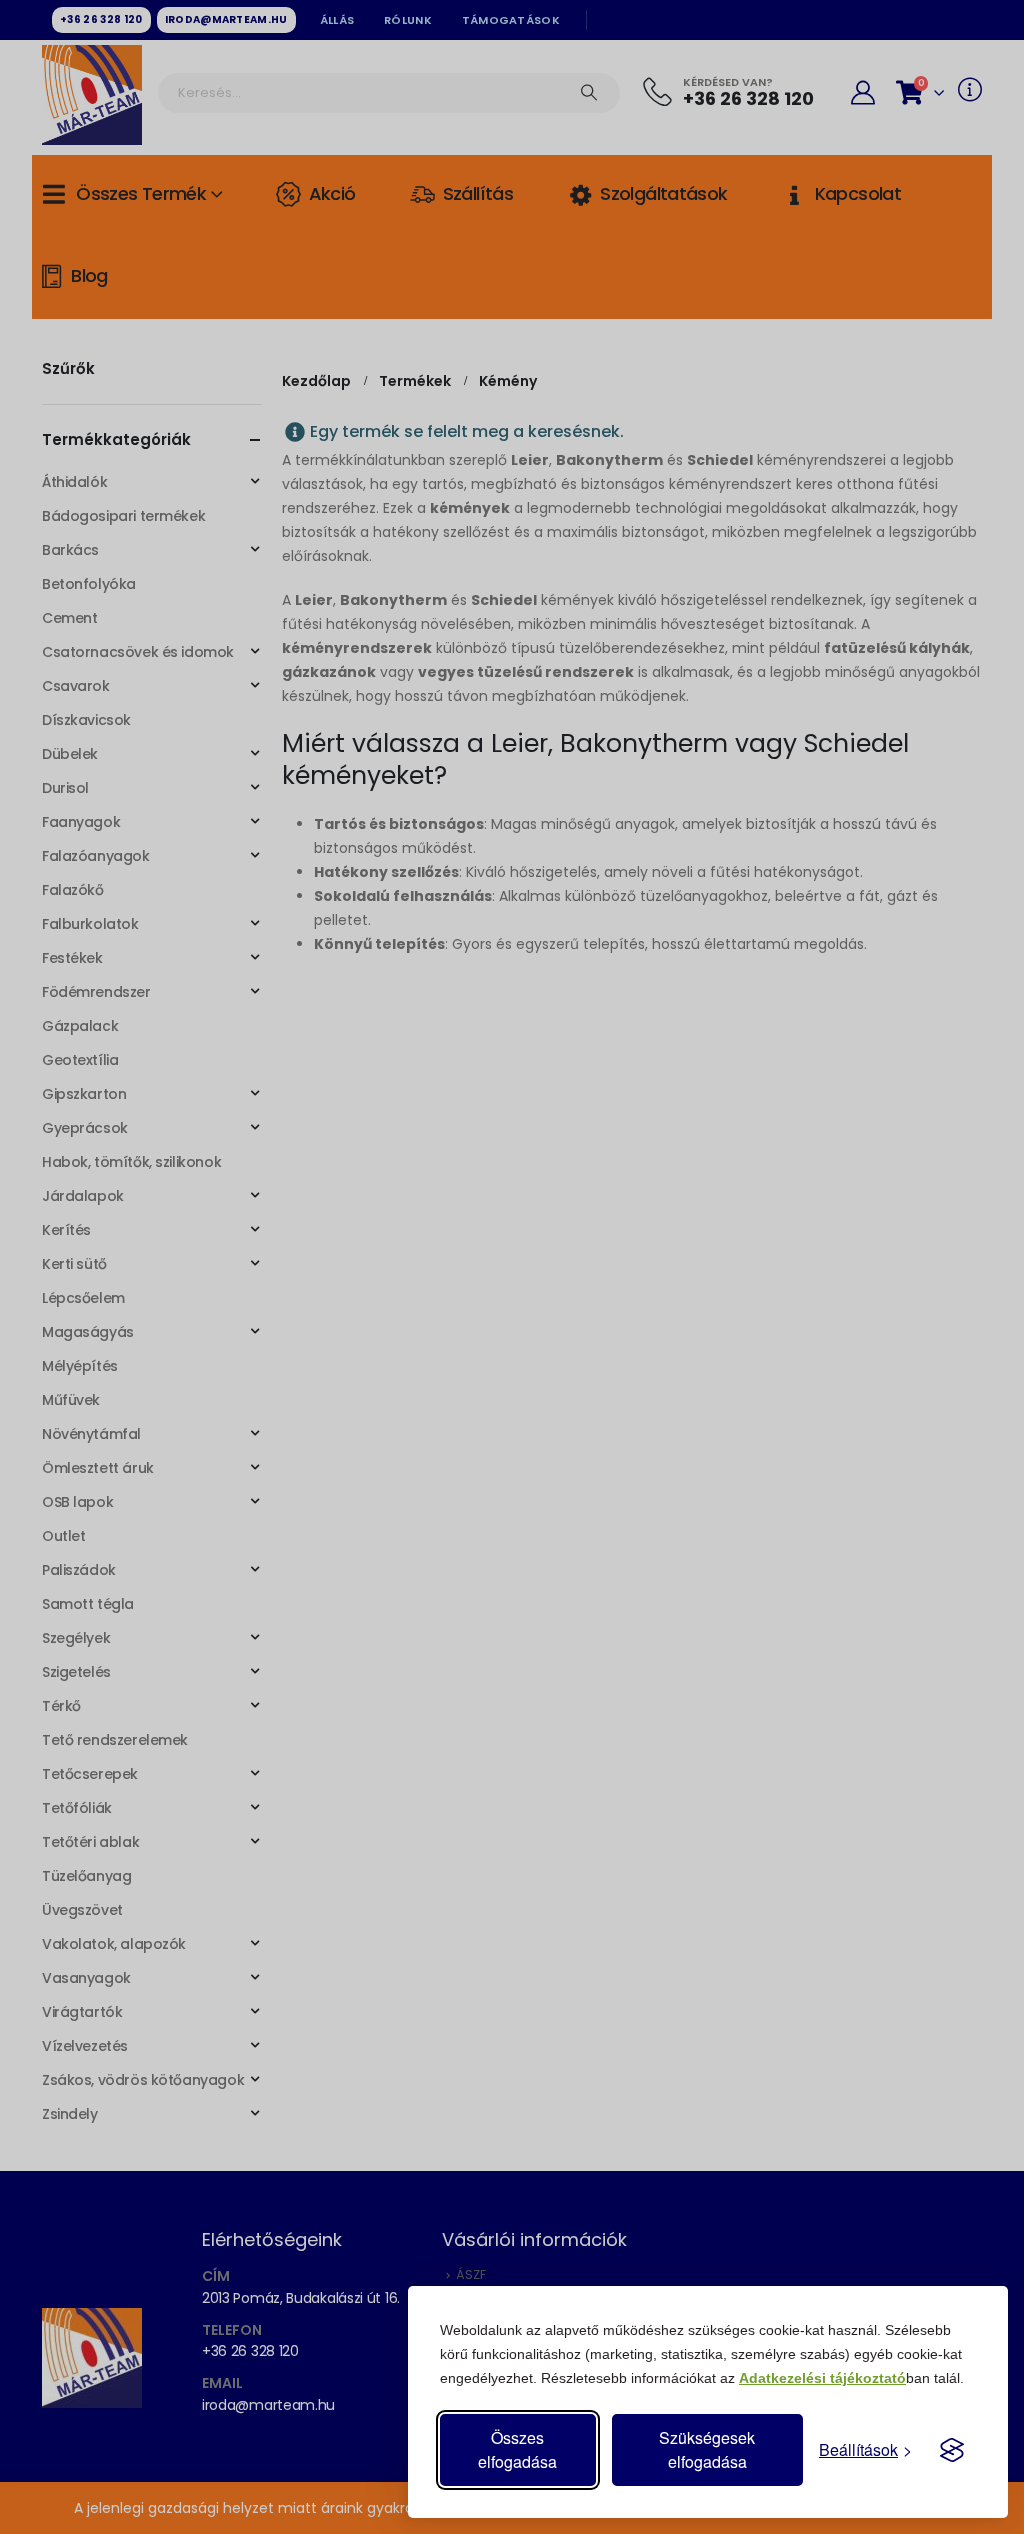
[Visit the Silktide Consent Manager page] (952, 2450)
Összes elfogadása (517, 2449)
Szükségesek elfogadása (707, 2449)
